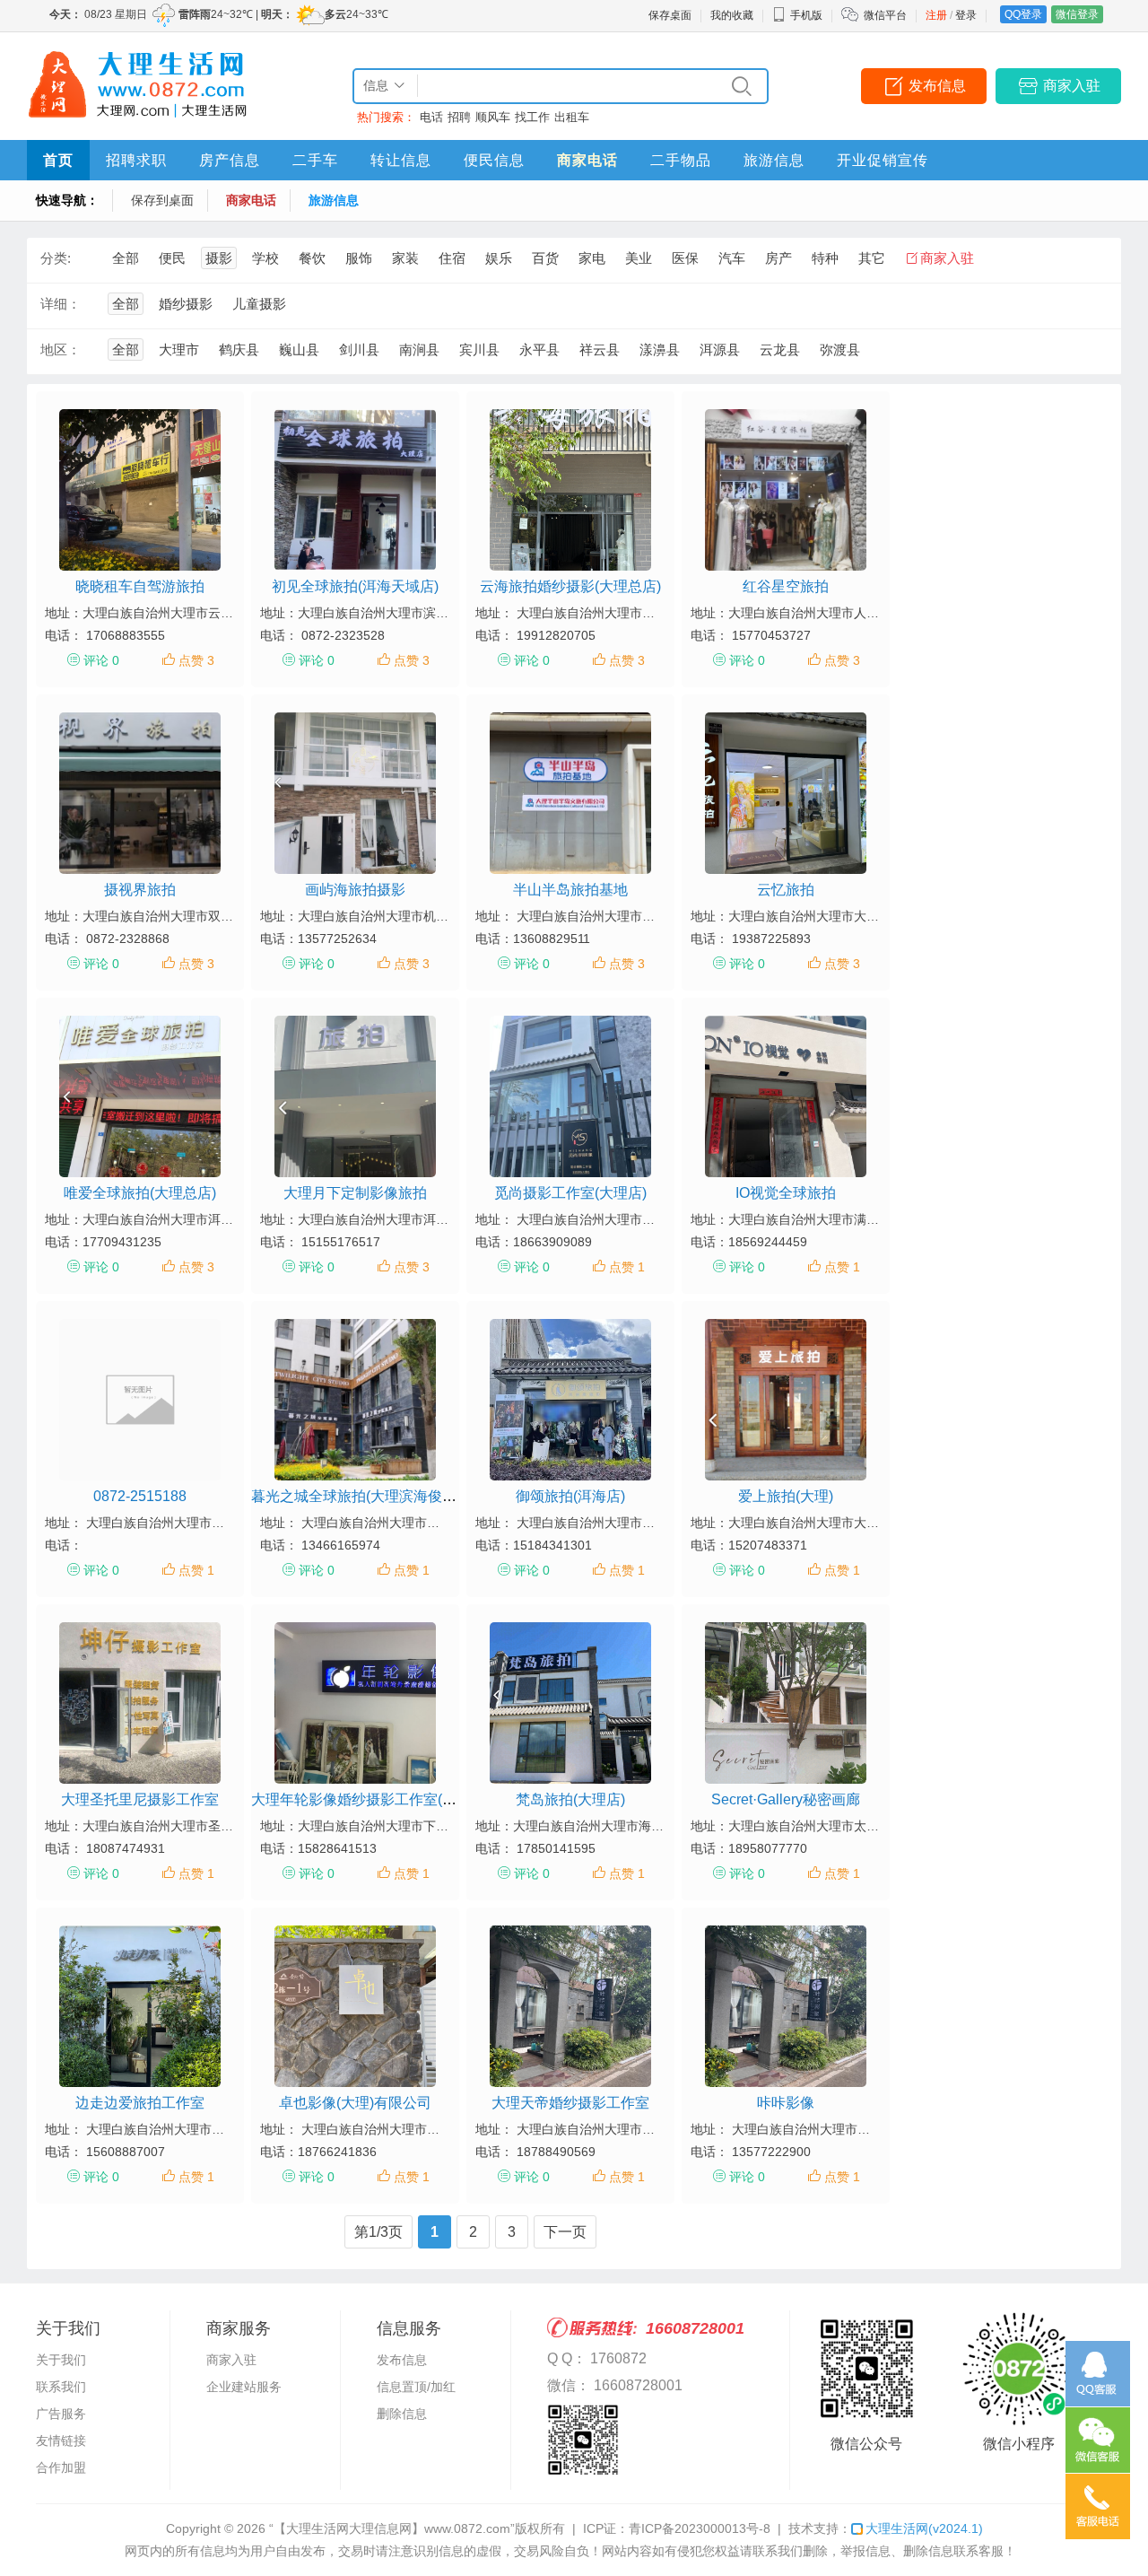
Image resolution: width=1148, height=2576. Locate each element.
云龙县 (780, 349)
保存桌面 (670, 15)
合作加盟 (61, 2467)
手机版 (806, 15)
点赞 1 (627, 1267)
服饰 (359, 258)
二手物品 (681, 160)
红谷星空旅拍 (786, 586)
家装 (405, 258)
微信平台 (885, 15)
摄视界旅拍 (140, 890)
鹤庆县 (239, 349)
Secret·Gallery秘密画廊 (786, 1799)
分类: (56, 258)
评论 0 (101, 660)
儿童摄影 (259, 304)
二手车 (315, 160)
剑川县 (359, 349)
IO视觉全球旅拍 (786, 1193)
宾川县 (479, 349)
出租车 (572, 117)
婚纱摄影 (186, 304)
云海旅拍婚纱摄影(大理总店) (570, 586)
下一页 (565, 2232)
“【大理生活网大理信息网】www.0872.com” (392, 2528)
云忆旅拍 (786, 890)
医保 (685, 258)
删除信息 (402, 2414)
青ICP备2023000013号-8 (700, 2528)
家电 (592, 258)
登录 (966, 15)
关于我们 (61, 2360)
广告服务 (61, 2414)
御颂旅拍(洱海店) (570, 1496)
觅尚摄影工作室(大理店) (570, 1193)
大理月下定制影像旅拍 (355, 1193)
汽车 (732, 258)
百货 (545, 258)
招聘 (459, 117)
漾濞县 (660, 349)
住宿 (452, 258)
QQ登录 (1023, 14)
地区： (61, 349)
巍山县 (299, 349)
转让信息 (401, 160)
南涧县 (419, 349)
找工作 (532, 117)
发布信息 (937, 86)
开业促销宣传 (883, 160)
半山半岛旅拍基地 (570, 890)
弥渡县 (840, 349)
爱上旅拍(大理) (786, 1496)
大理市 (179, 349)
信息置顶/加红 (416, 2387)
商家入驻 (1072, 86)
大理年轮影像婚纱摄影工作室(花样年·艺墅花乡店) (409, 1799)
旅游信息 (774, 160)
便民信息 (494, 160)
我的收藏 (732, 15)
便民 (172, 258)
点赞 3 (196, 660)
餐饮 (312, 258)
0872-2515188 (140, 1496)
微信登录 (1077, 14)
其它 (872, 258)
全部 (126, 258)
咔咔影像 (786, 2103)
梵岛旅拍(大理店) (570, 1799)
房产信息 (230, 160)
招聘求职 (136, 160)
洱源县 (720, 349)
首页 (58, 160)
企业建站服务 (244, 2387)
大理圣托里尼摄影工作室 (140, 1799)
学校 (265, 258)
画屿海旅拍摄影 (355, 890)
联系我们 (61, 2387)
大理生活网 (924, 2528)
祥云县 (600, 349)
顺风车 (493, 117)
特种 (825, 258)
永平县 (539, 349)
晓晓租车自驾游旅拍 (140, 586)
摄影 (219, 258)
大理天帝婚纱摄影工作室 (570, 2103)
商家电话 (587, 160)
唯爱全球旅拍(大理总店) (140, 1193)
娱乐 (499, 258)
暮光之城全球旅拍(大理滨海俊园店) (363, 1496)
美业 (639, 258)
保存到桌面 (162, 200)
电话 (431, 117)
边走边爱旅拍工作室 (140, 2103)
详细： (61, 304)
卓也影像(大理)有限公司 (355, 2103)
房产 (778, 258)
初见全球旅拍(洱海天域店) (355, 586)
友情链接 (61, 2441)
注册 (936, 15)
